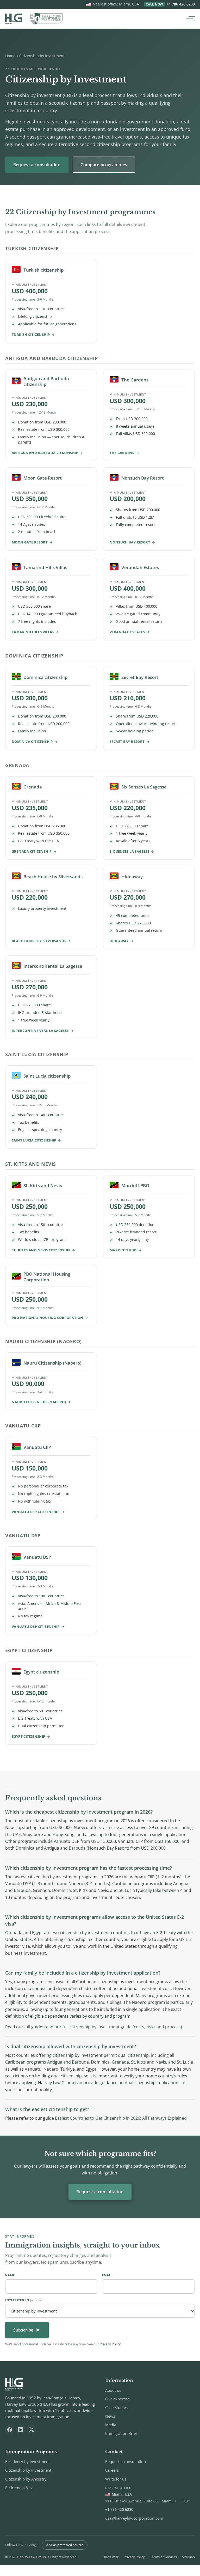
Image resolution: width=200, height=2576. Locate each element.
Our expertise (117, 2399)
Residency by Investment (27, 2461)
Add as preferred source (65, 2545)
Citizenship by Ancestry (26, 2479)
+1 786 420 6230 (170, 4)
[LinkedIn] (21, 2430)
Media (111, 2425)
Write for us (116, 2479)
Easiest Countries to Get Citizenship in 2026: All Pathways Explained (121, 2118)
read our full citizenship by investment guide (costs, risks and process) (113, 2027)
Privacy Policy (110, 2344)
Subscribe (23, 2330)
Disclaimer (111, 2557)
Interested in (24, 2300)
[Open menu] (190, 19)
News (110, 2416)
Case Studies (116, 2407)
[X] (32, 2430)
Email (107, 2275)
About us (113, 2390)
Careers (112, 2470)
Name (10, 2275)
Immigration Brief (121, 2433)
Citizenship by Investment (28, 2470)
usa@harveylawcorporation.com (134, 2518)
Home (10, 56)
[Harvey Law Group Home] (34, 19)
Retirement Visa (19, 2488)
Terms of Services (163, 2557)
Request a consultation (37, 165)
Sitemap (188, 2557)
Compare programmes (104, 165)
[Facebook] (10, 2430)
